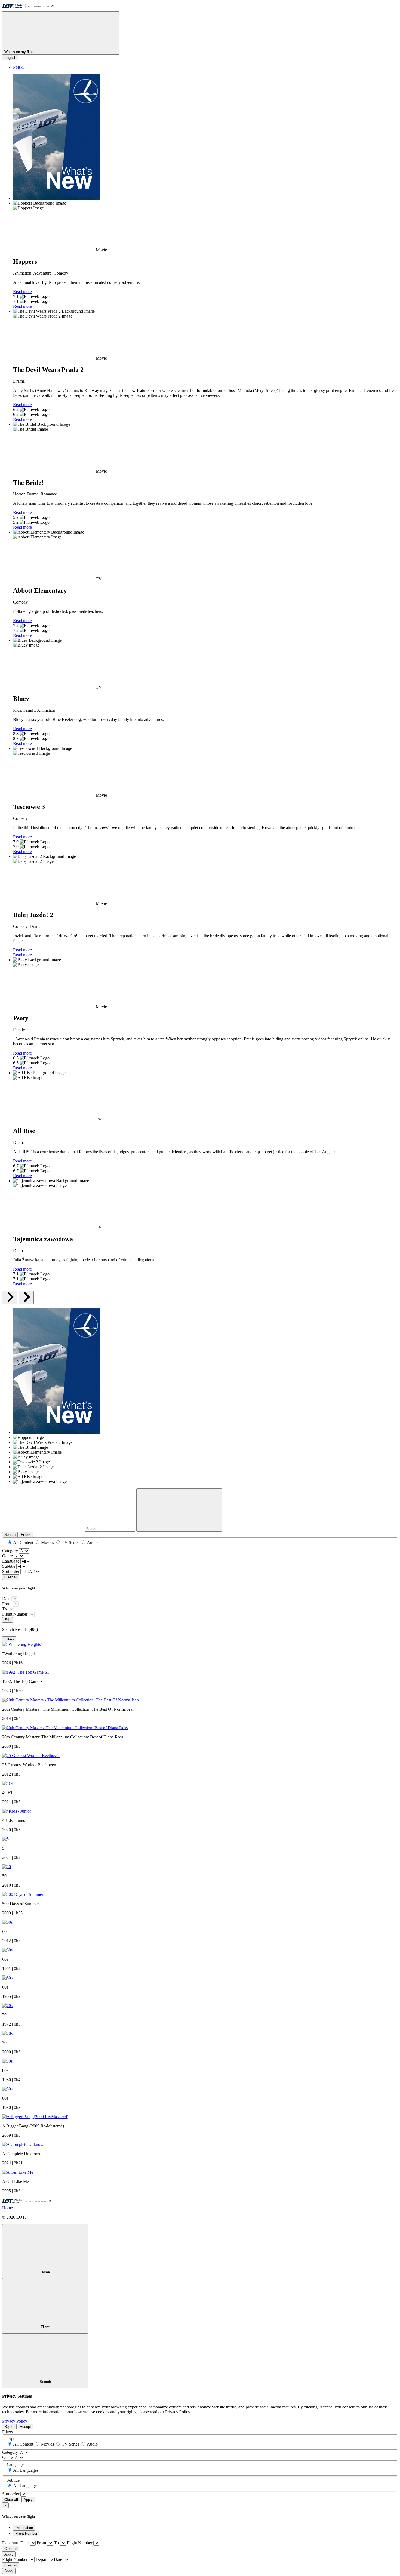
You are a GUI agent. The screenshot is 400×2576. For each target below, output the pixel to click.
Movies (47, 1543)
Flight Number (15, 1614)
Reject (9, 2427)
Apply (28, 2500)
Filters (26, 1535)
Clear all (11, 1577)
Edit (7, 1620)
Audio (92, 1543)
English (10, 58)
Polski (18, 67)
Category (10, 1551)
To (4, 1609)
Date (6, 1599)
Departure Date (15, 2543)
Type (11, 2439)
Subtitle (9, 1566)
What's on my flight (20, 52)
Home (7, 2208)
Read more (22, 292)
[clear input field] (179, 1510)
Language (11, 1561)
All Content (23, 1543)
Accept (25, 2427)
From (7, 1604)
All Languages (26, 2470)
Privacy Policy (15, 2421)
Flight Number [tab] (26, 2533)
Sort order (11, 1571)
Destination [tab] (24, 2528)
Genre (7, 1556)
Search (10, 1535)
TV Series (70, 1543)
